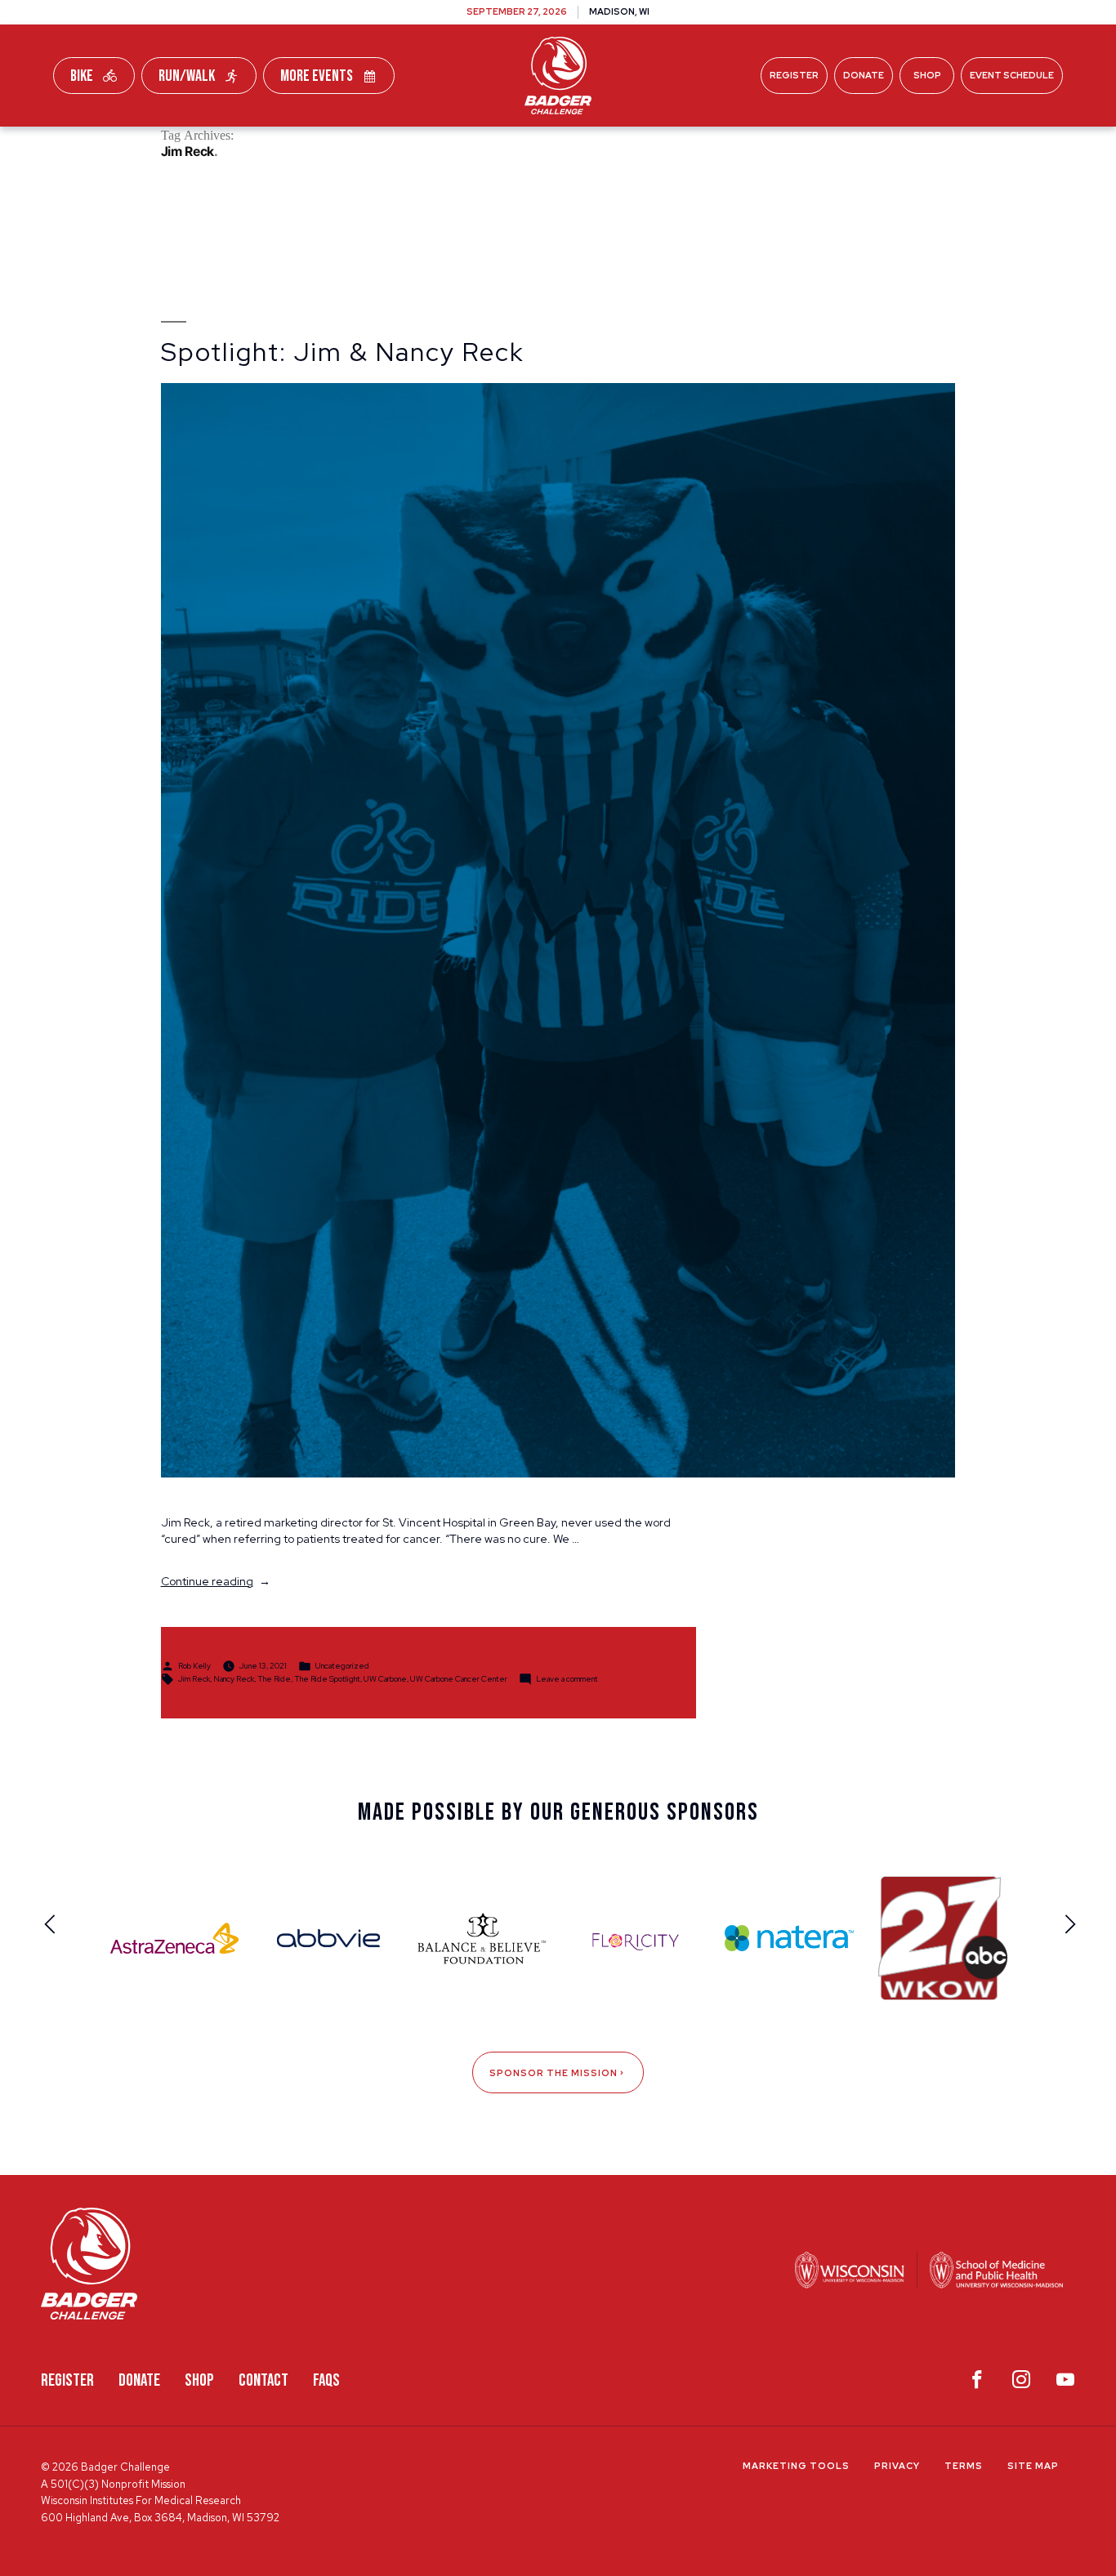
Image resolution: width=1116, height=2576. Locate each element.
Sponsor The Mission (554, 2073)
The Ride (274, 1679)
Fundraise (328, 146)
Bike (82, 76)
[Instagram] (1021, 2383)
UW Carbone (385, 1679)
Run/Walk (187, 76)
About (787, 146)
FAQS (326, 2380)
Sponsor (701, 146)
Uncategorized (342, 1666)
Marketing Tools (796, 2466)
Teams (420, 146)
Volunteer (600, 146)
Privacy (897, 2466)
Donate (864, 75)
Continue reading (216, 1581)
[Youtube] (1065, 2383)
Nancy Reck (234, 1679)
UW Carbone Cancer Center (459, 1679)
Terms (964, 2466)
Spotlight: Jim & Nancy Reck (343, 352)
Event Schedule (1012, 75)
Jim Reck (194, 1679)
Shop (927, 75)
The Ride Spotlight (327, 1679)
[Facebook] (977, 2383)
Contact (263, 2380)
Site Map (1033, 2466)
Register (794, 75)
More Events (317, 76)
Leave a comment (567, 1679)
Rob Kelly (194, 1666)
